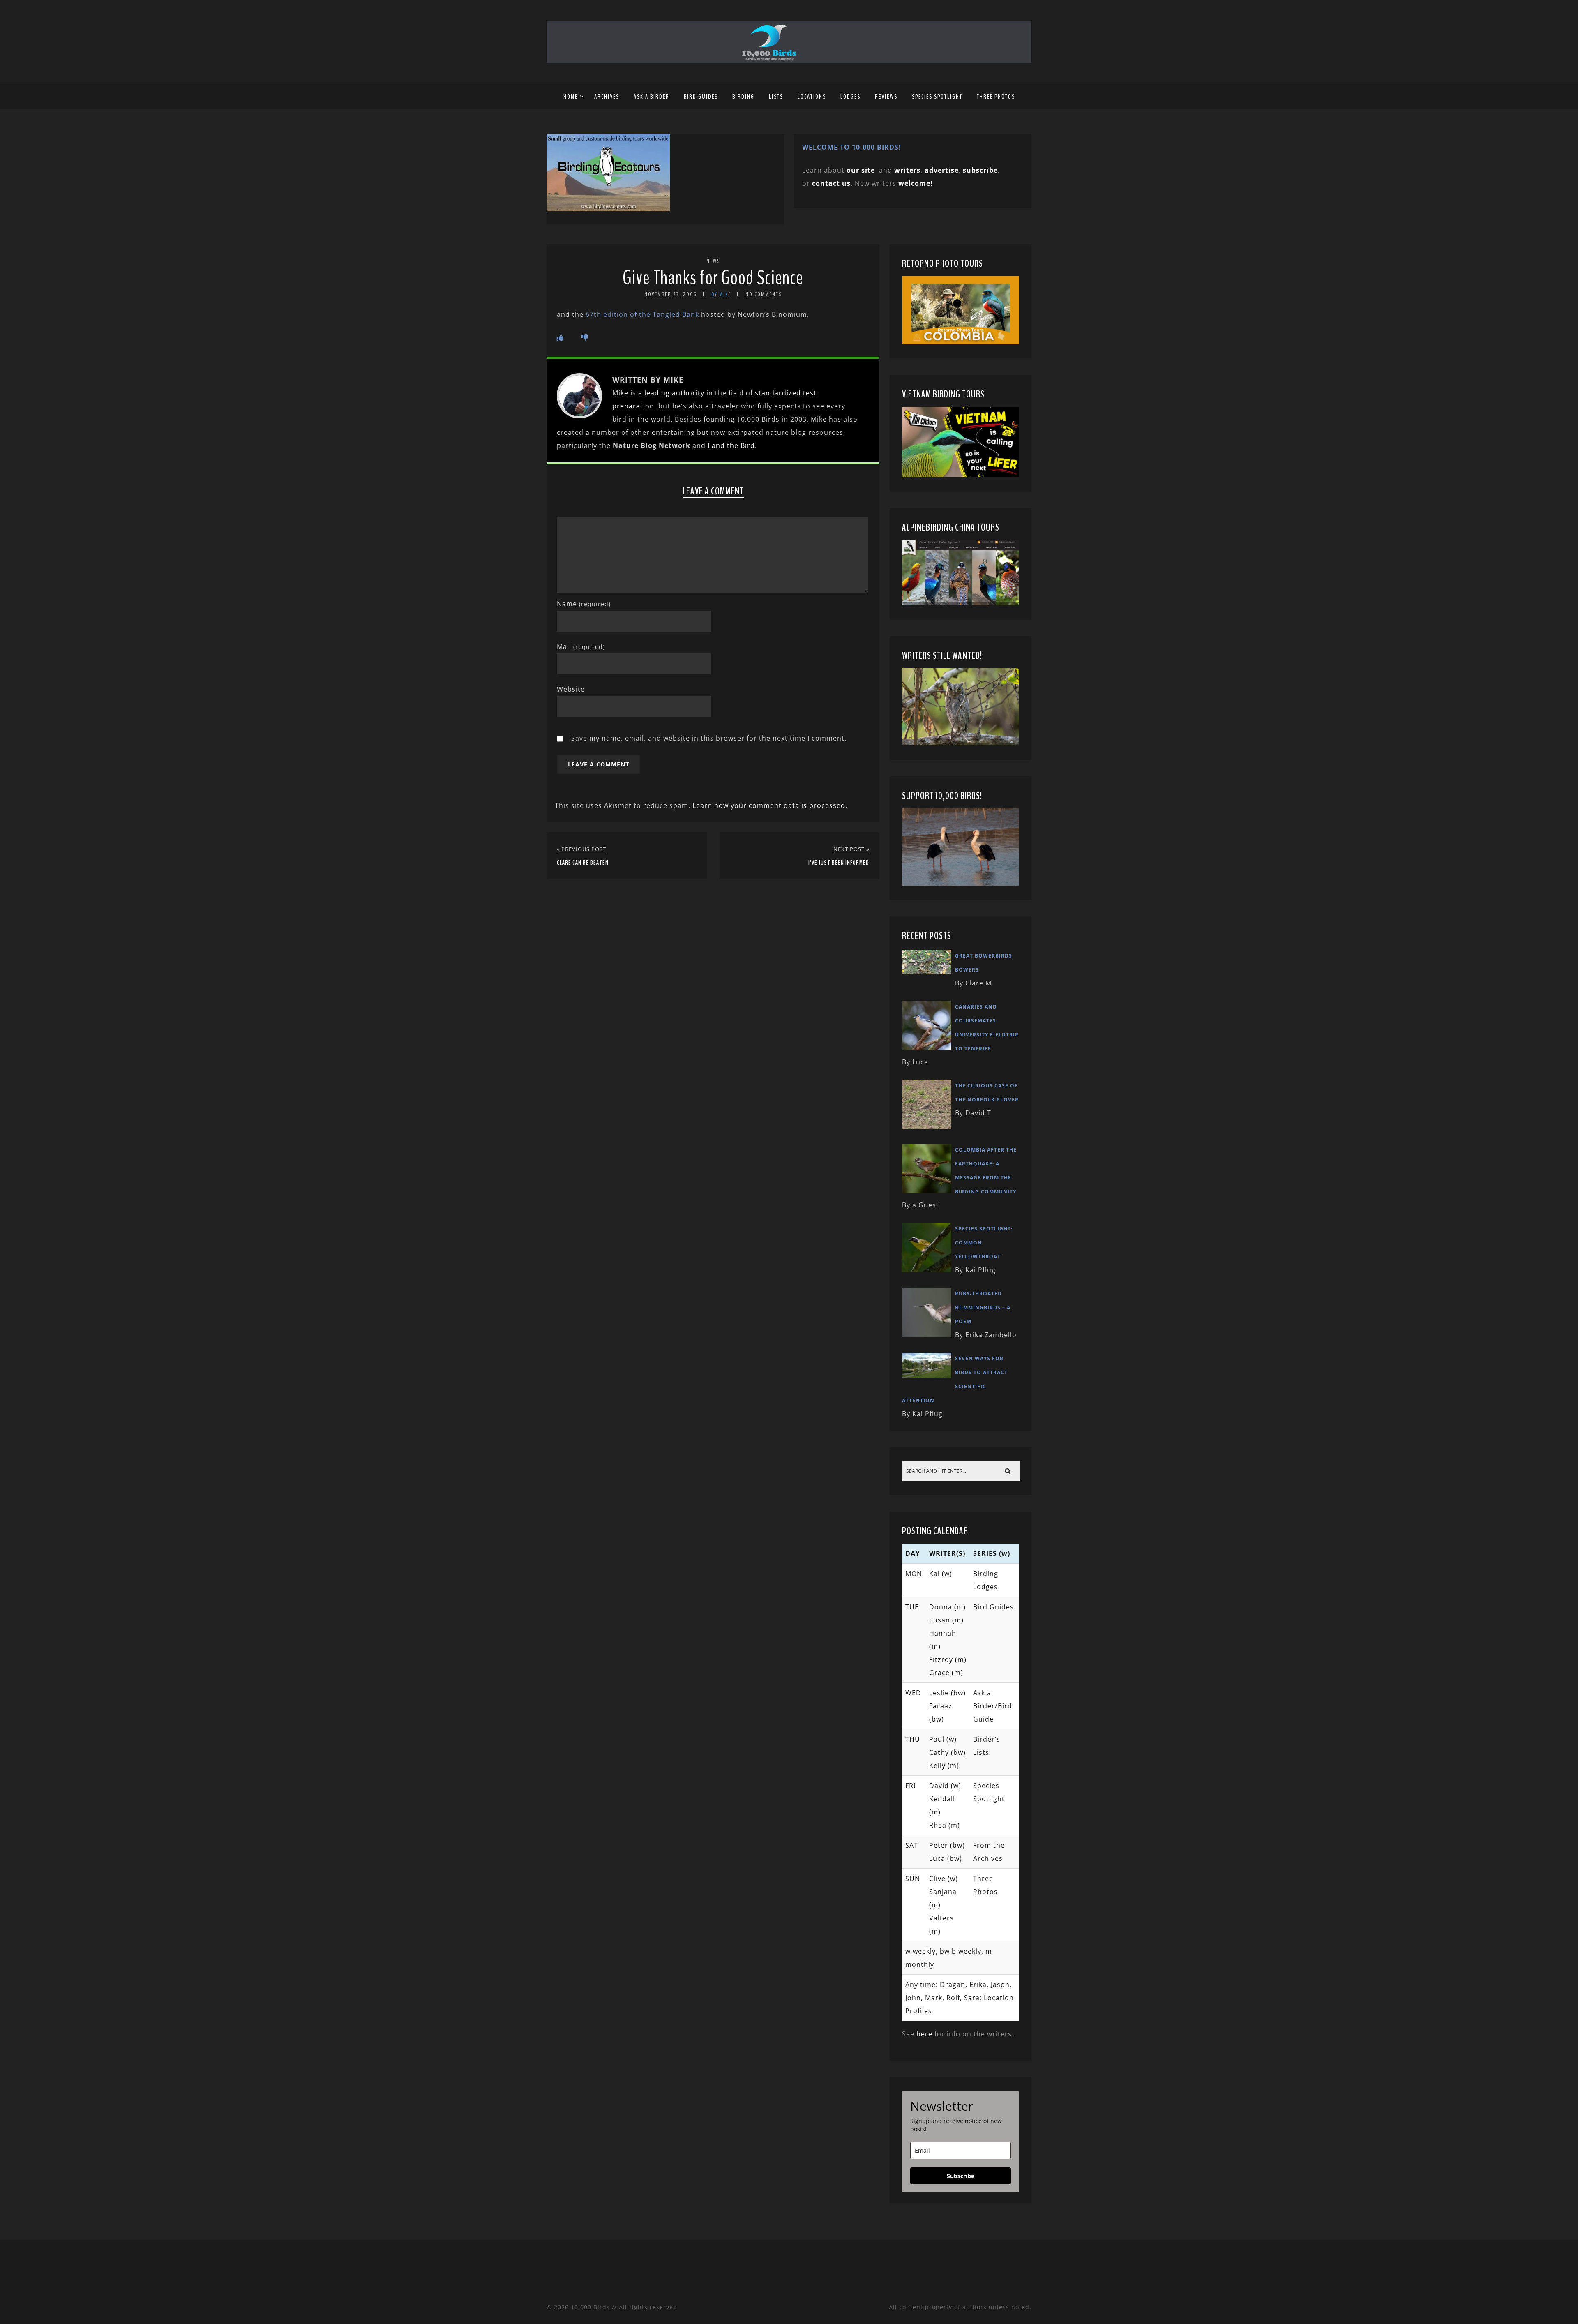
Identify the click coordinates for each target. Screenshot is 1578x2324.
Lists (776, 97)
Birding (743, 97)
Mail (581, 646)
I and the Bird (731, 445)
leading (657, 393)
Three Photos (996, 97)
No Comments (764, 294)
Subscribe (961, 2176)
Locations (812, 97)
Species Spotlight (937, 97)
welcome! (916, 183)
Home (571, 97)
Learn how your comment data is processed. (770, 805)
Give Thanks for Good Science (713, 278)
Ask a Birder (652, 97)
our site (861, 170)
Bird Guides (701, 97)
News (713, 261)
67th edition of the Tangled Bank (642, 314)
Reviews (886, 97)
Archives (607, 97)
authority (688, 393)
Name (584, 604)
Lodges (850, 97)
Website (571, 689)
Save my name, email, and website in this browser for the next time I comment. (709, 738)
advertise (942, 170)
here (924, 2034)
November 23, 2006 (671, 294)
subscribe (980, 170)
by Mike (721, 294)
